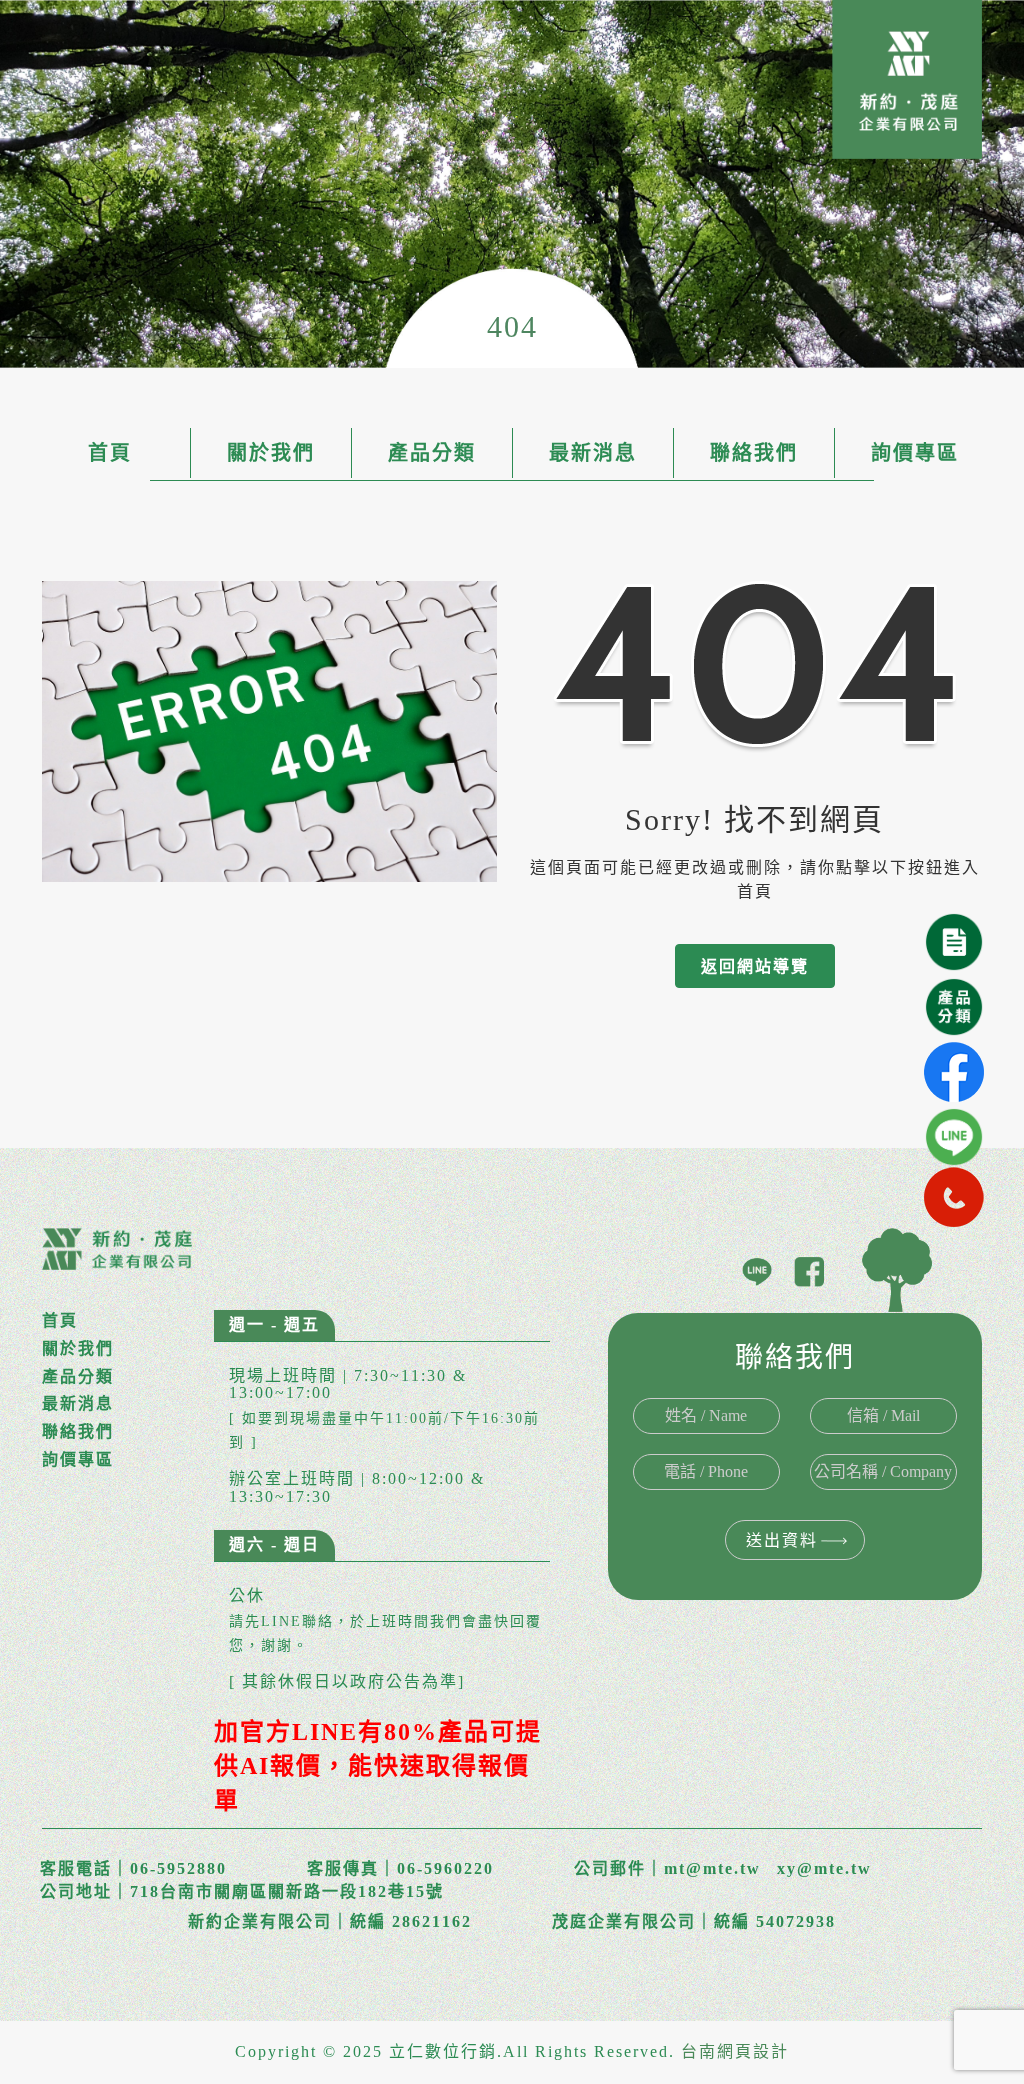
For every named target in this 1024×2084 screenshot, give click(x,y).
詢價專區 (915, 453)
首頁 (110, 453)
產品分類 (432, 453)
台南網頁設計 (735, 2051)
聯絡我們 (754, 453)
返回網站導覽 (755, 966)
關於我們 (271, 453)
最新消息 (593, 453)
